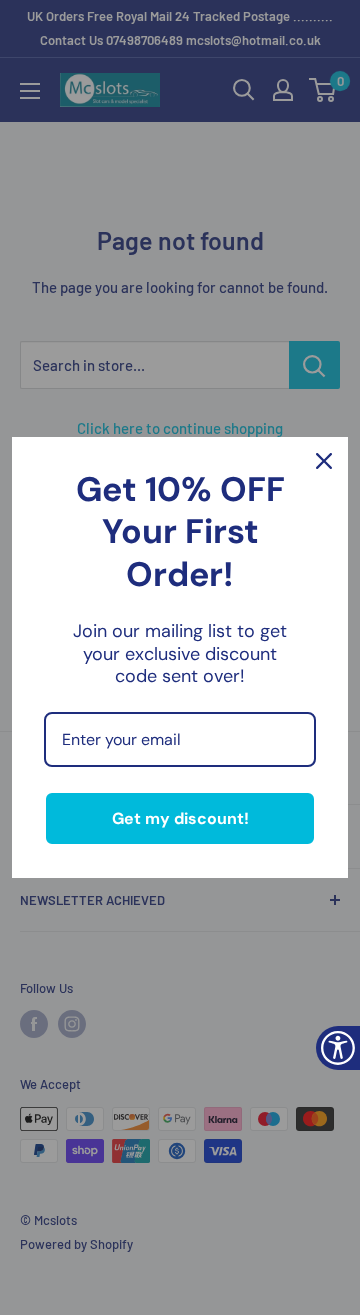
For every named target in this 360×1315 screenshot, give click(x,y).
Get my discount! (180, 818)
